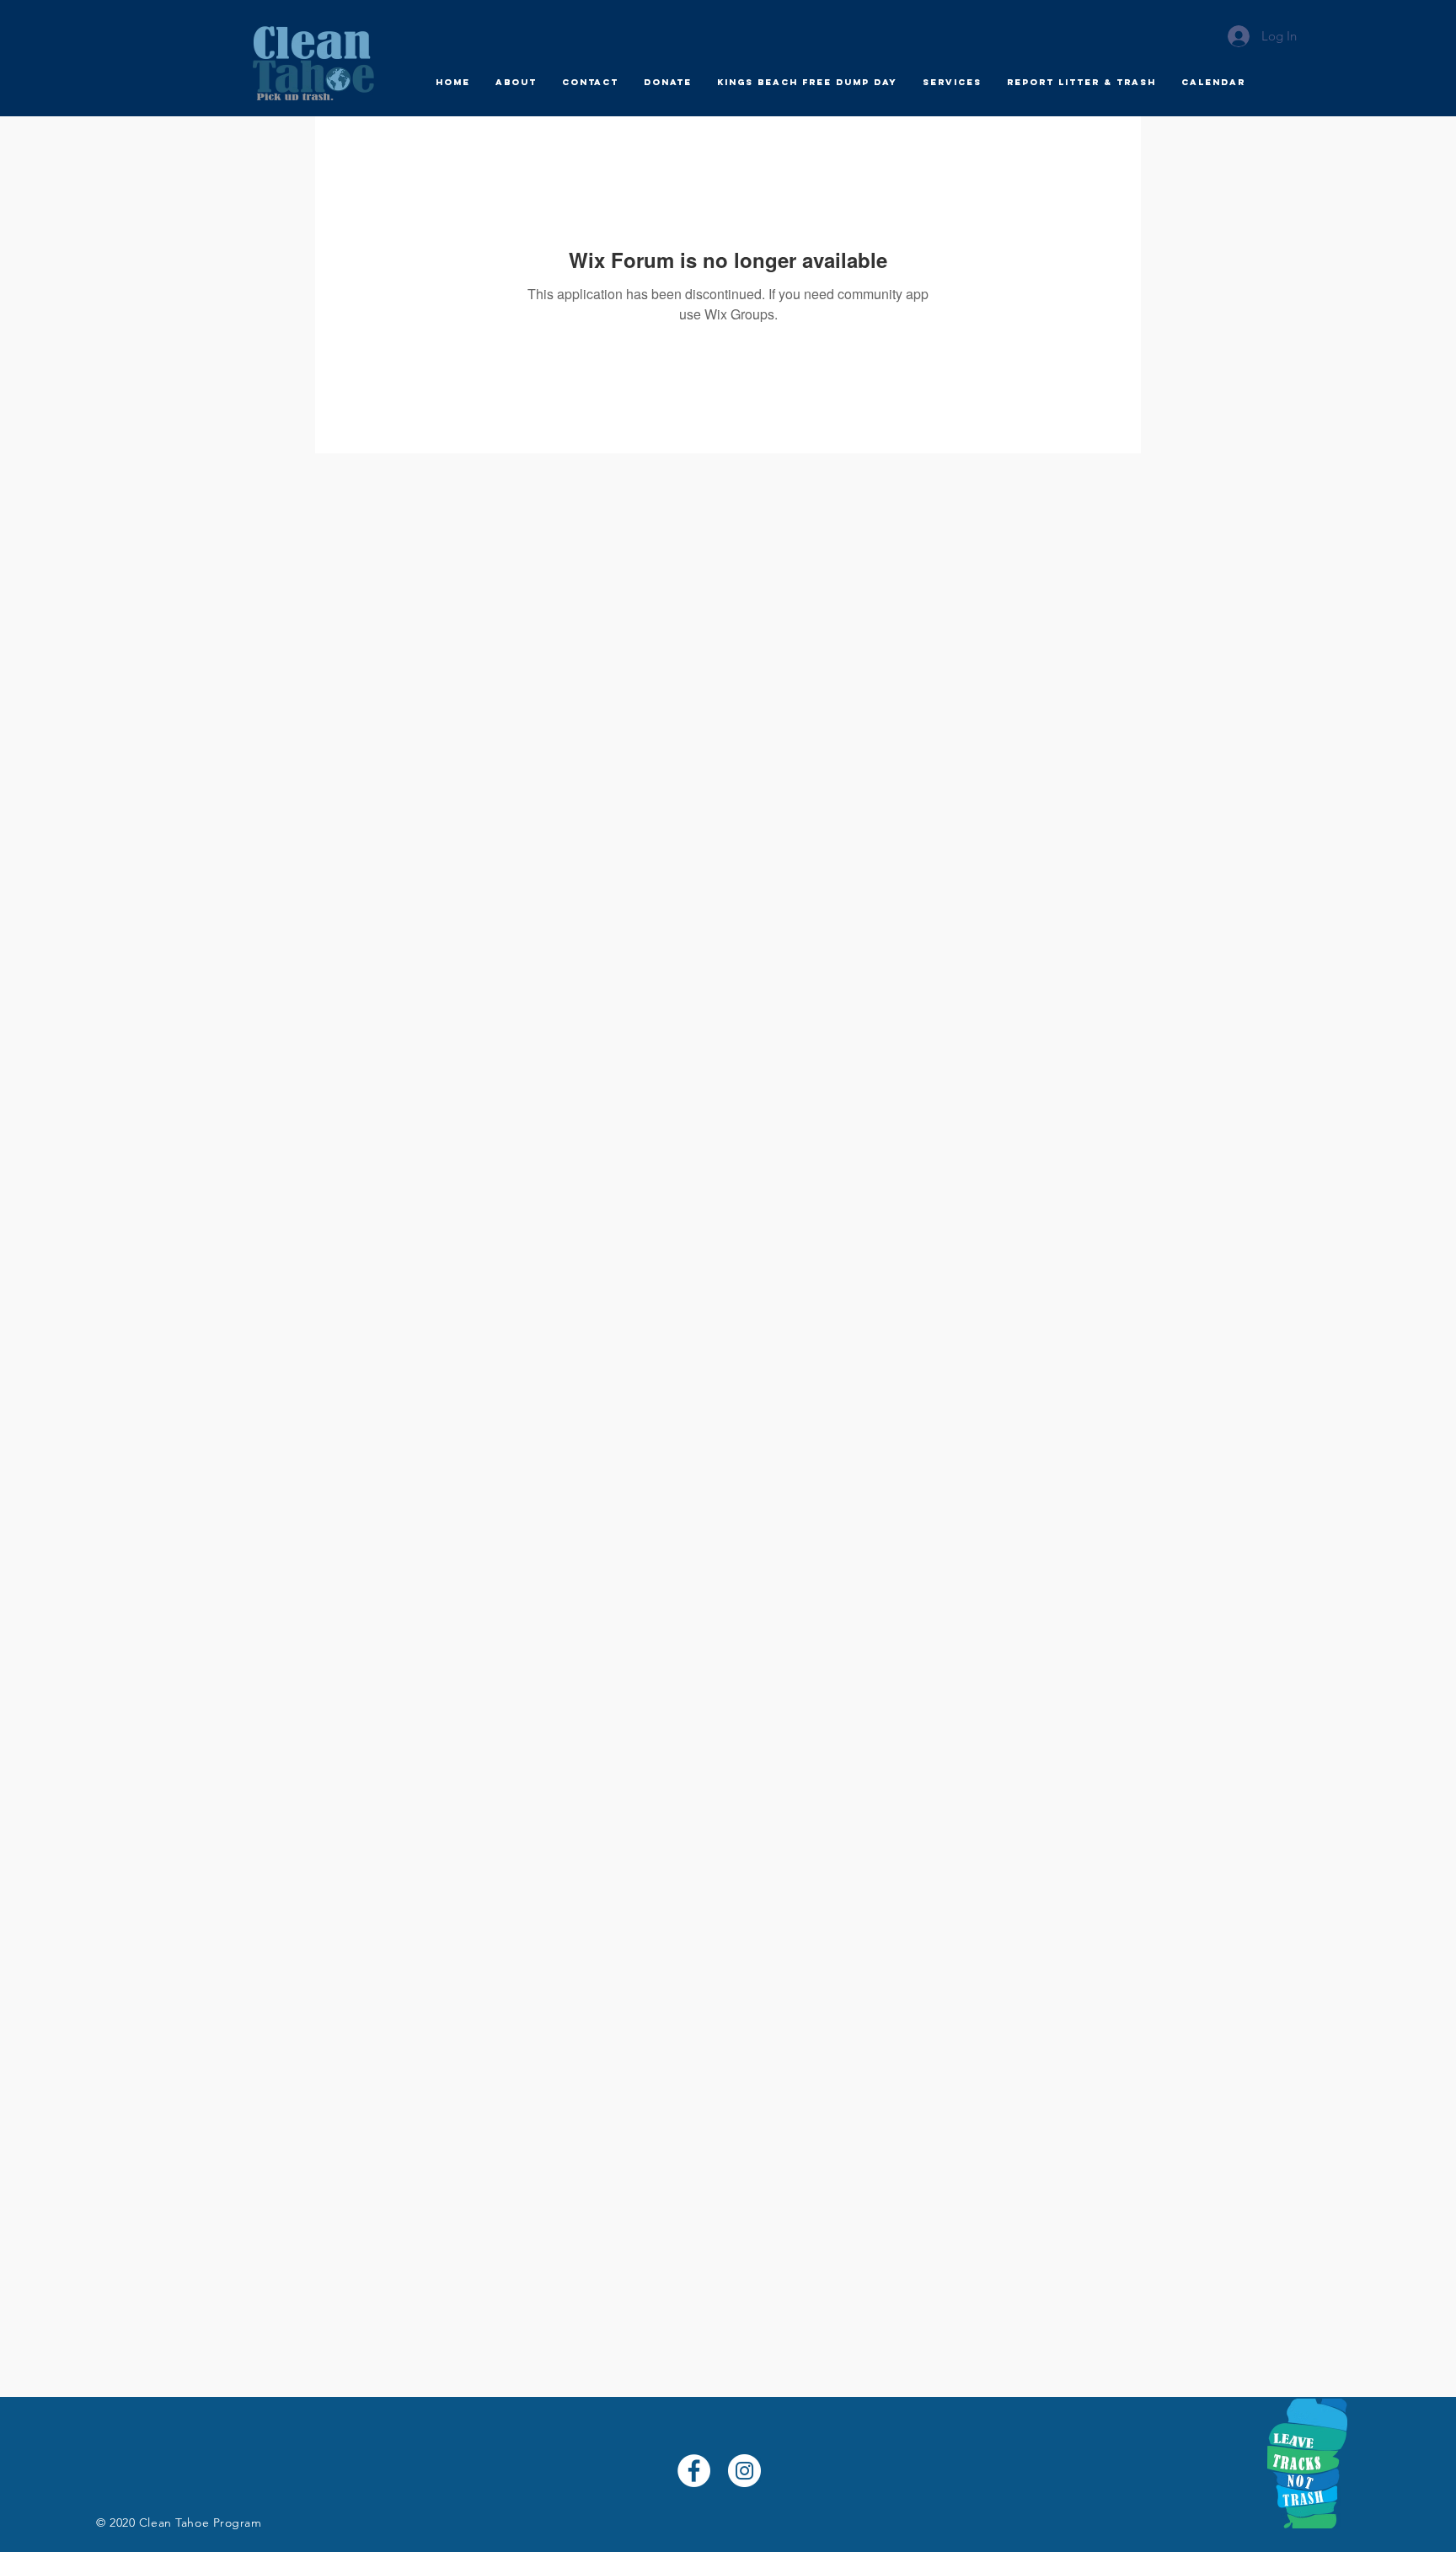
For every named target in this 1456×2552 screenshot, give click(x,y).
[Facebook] (694, 2471)
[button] (516, 83)
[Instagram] (744, 2471)
